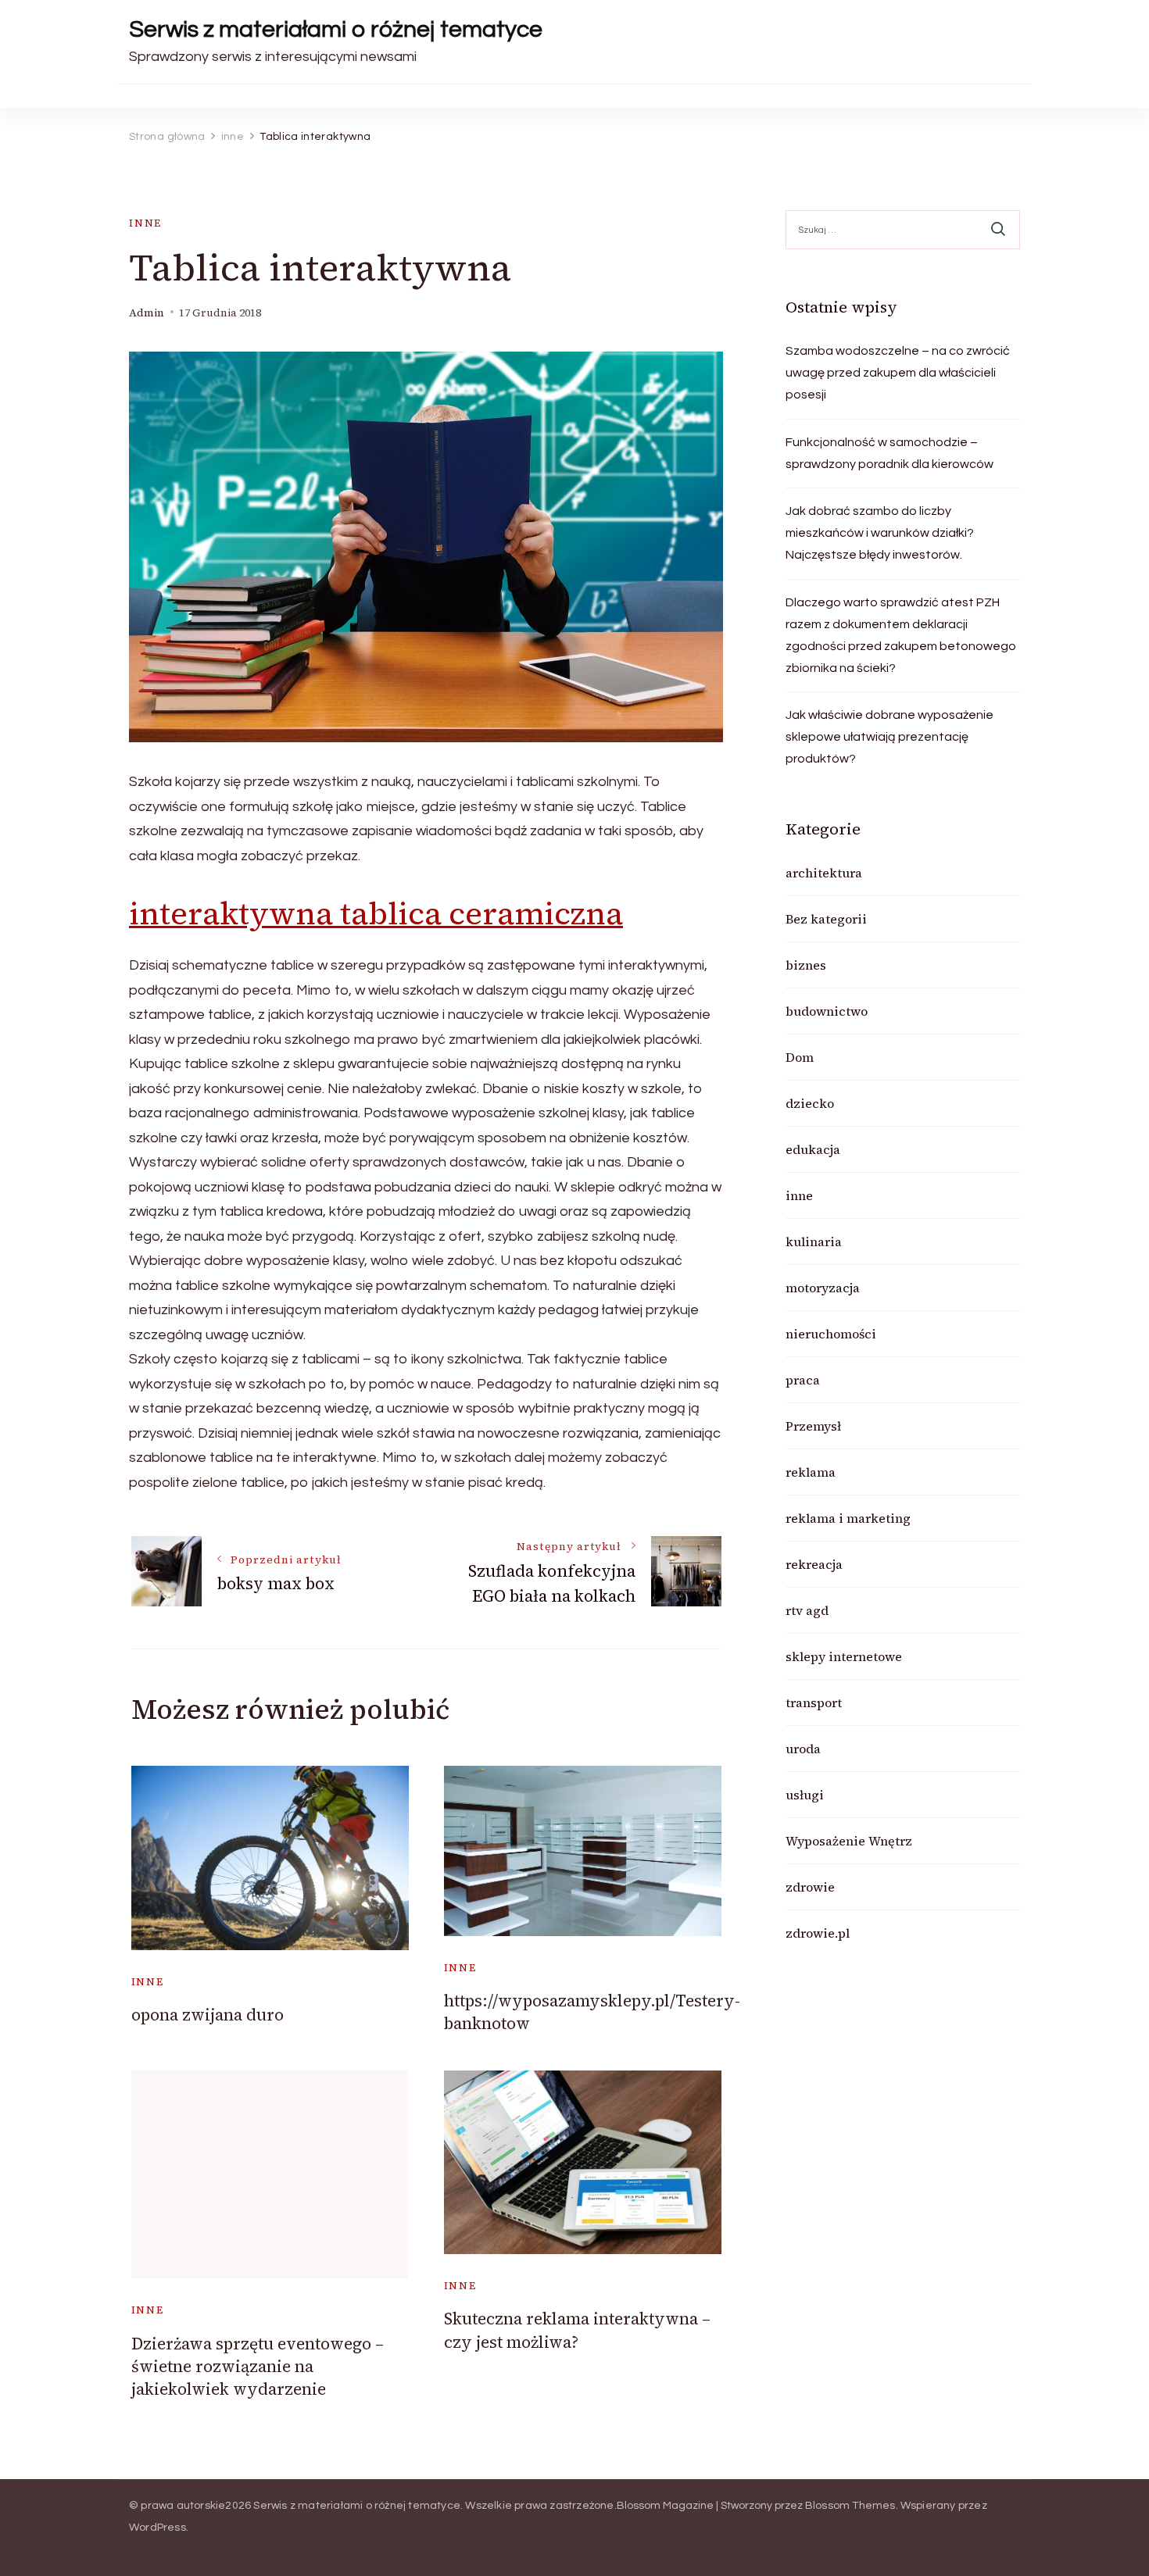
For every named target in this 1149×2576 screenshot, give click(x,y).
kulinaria (814, 1242)
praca (803, 1380)
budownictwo (827, 1011)
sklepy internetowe (844, 1656)
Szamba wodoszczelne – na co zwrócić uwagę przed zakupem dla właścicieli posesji (898, 373)
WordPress (157, 2528)
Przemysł (813, 1426)
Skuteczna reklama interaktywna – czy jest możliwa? (577, 2330)
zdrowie (810, 1887)
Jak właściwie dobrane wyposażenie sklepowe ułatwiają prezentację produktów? (889, 737)
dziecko (810, 1103)
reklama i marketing (848, 1518)
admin (147, 313)
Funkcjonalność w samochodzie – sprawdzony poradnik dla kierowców (889, 453)
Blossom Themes (850, 2506)
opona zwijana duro (208, 2015)
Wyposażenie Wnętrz (849, 1841)
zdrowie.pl (818, 1933)
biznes (806, 965)
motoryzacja (823, 1288)
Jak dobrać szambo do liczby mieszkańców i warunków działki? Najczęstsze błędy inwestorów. (880, 533)
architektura (824, 873)
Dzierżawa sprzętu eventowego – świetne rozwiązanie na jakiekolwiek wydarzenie (258, 2367)
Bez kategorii (826, 919)
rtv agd (807, 1610)
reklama (811, 1472)
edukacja (813, 1149)
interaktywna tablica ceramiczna (376, 913)
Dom (800, 1057)
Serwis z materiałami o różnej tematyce (336, 29)
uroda (803, 1749)
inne (145, 223)
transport (814, 1702)
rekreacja (814, 1564)
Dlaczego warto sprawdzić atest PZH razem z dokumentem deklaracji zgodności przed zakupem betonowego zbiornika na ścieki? (901, 635)
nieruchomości (831, 1334)
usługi (805, 1795)
